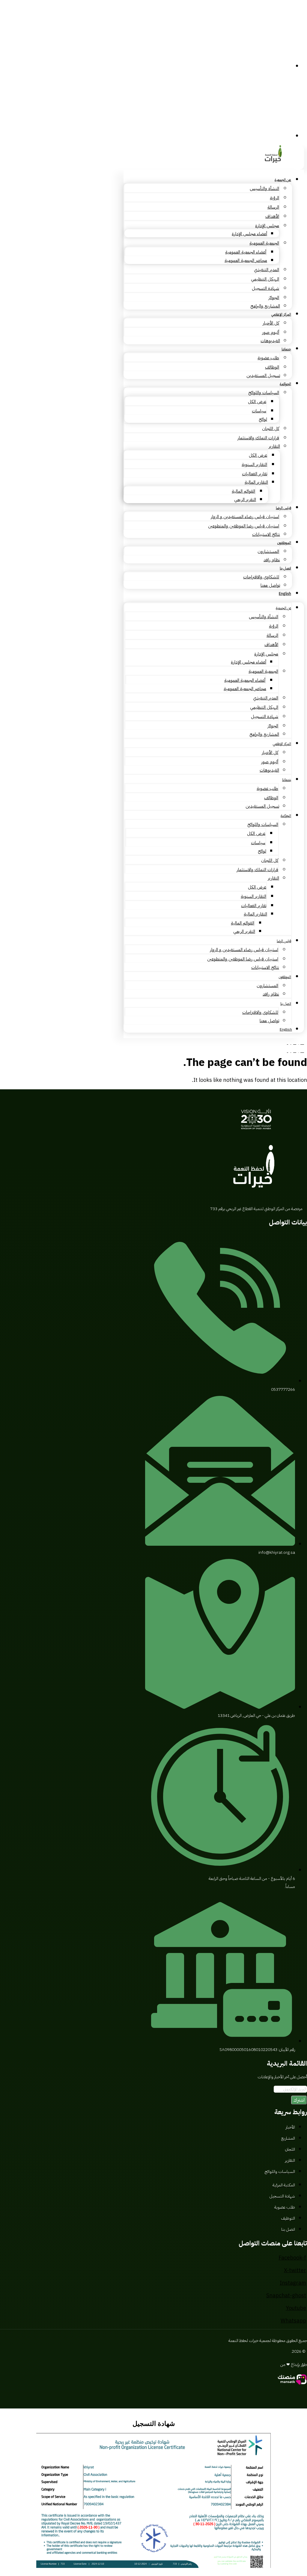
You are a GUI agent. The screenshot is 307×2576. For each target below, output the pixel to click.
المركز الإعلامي (281, 314)
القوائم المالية (243, 491)
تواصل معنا (270, 585)
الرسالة (273, 207)
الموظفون (284, 543)
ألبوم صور (271, 332)
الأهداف (272, 216)
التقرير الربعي (245, 500)
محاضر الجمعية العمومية (246, 260)
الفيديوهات (270, 341)
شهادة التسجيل (265, 288)
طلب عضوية (268, 358)
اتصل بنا (285, 568)
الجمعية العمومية (264, 243)
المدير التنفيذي (267, 270)
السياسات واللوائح (264, 393)
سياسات (259, 411)
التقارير (274, 446)
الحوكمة (285, 384)
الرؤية (274, 198)
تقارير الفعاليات (255, 474)
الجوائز (274, 298)
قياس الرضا (283, 508)
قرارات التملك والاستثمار (258, 438)
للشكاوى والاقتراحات (261, 577)
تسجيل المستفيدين (263, 375)
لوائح (263, 419)
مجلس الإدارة (267, 226)
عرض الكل (257, 402)
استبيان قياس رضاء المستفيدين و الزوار (245, 517)
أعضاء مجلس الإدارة (249, 234)
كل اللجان (271, 429)
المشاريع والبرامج (265, 306)
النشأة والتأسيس (264, 188)
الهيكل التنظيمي (265, 279)
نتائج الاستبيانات (266, 534)
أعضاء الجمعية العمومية (246, 252)
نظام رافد (272, 560)
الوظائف (272, 367)
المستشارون (268, 551)
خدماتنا (286, 349)
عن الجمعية (283, 180)
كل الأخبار (271, 323)
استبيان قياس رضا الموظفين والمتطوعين (244, 526)
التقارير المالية (256, 482)
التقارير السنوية (254, 464)
